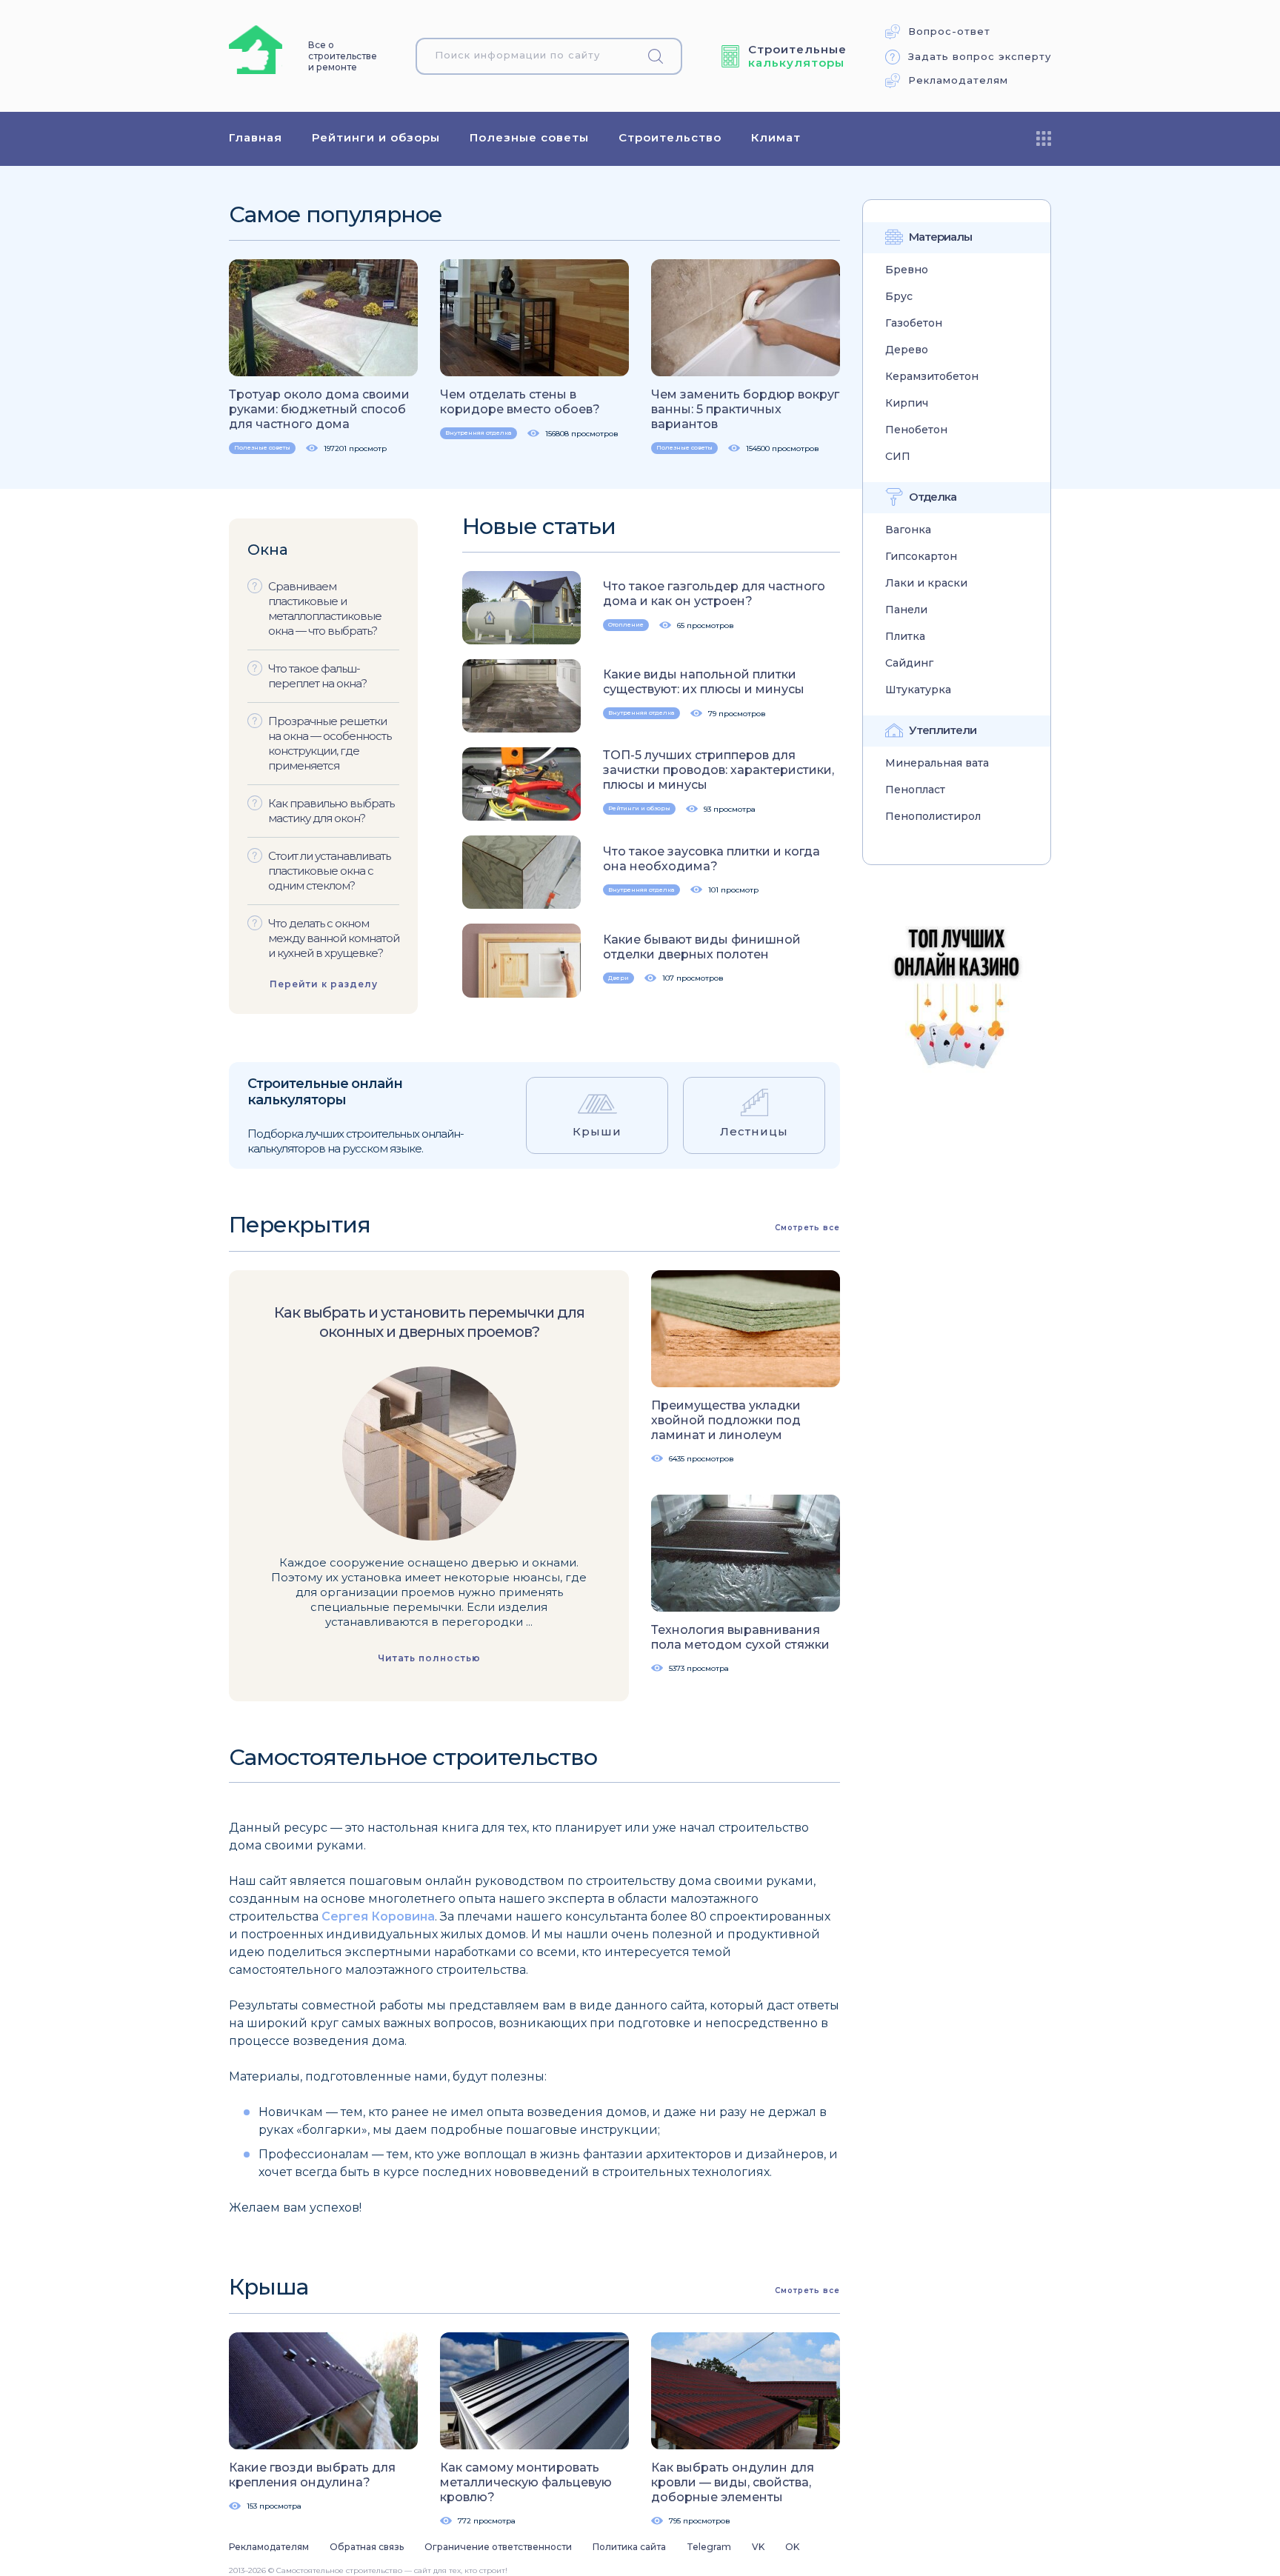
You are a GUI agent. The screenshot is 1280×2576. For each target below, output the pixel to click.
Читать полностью (429, 1658)
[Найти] (661, 56)
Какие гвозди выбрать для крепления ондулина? (312, 2475)
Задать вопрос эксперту (980, 57)
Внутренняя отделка (479, 433)
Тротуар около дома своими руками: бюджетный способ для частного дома (319, 409)
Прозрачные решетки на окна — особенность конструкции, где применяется (330, 743)
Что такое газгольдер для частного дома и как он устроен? (714, 594)
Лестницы (754, 1131)
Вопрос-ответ (949, 31)
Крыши (597, 1131)
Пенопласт (915, 790)
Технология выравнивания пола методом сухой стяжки (740, 1637)
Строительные (797, 56)
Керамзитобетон (932, 377)
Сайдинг (909, 663)
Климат (776, 137)
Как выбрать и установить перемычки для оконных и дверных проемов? (429, 1322)
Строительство (670, 137)
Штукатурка (918, 690)
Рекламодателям (958, 80)
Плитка (905, 637)
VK (758, 2547)
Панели (906, 610)
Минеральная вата (937, 763)
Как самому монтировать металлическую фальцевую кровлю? (526, 2482)
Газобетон (914, 323)
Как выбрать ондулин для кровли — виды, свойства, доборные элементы (733, 2482)
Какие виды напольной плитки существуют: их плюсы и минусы (704, 682)
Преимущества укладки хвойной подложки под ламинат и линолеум (726, 1420)
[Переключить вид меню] (1044, 139)
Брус (899, 297)
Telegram (709, 2547)
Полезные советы (529, 137)
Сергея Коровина (378, 1916)
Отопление (626, 624)
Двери (619, 978)
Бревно (907, 270)
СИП (898, 457)
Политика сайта (629, 2547)
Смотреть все (807, 1228)
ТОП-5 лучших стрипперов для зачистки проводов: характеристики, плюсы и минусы (719, 770)
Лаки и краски (926, 583)
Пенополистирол (933, 817)
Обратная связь (367, 2547)
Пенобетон (916, 430)
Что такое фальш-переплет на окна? (317, 676)
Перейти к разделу (324, 984)
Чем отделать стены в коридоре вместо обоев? (520, 402)
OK (792, 2547)
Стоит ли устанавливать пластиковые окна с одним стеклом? (329, 871)
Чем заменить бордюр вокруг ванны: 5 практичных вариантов (745, 409)
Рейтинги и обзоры (376, 137)
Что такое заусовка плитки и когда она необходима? (711, 859)
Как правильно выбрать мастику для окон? (331, 811)
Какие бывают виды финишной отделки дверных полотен (702, 947)
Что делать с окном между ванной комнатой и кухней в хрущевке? (334, 938)
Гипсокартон (921, 557)
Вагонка (908, 530)
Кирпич (907, 403)
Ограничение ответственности (498, 2547)
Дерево (907, 350)
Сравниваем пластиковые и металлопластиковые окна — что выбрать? (325, 608)
